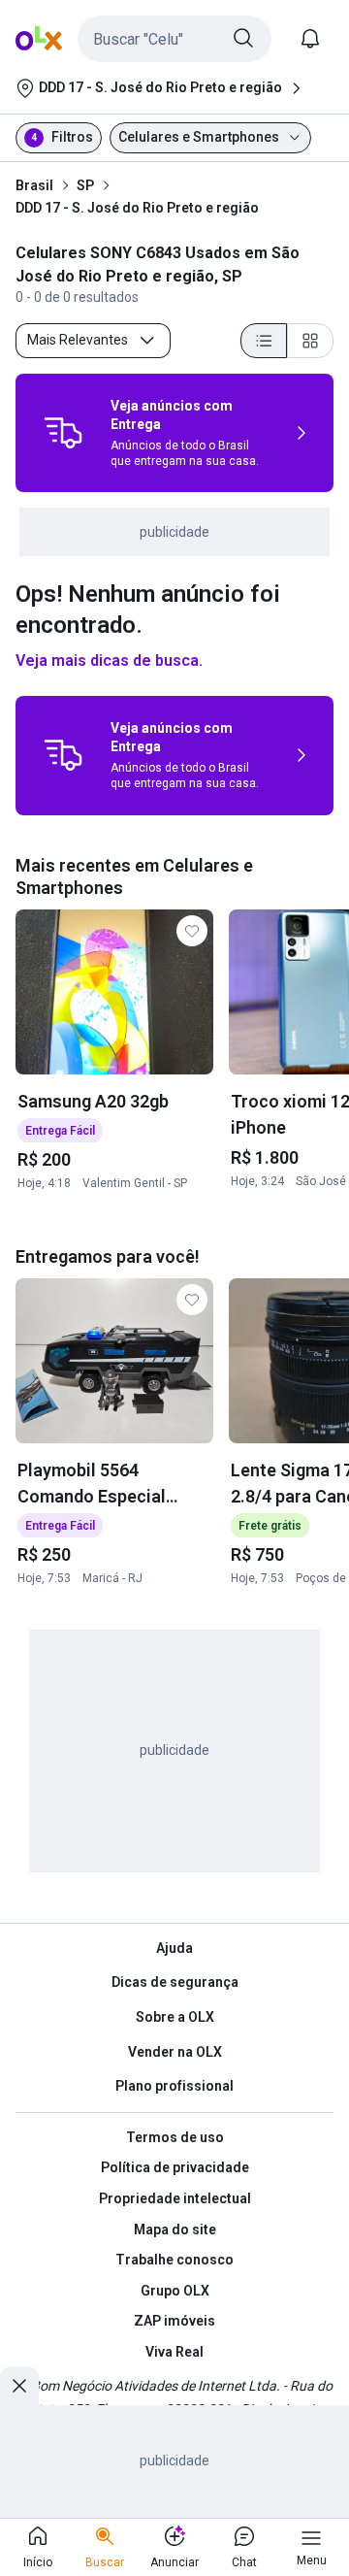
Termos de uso (175, 2137)
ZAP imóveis (174, 2321)
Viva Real (174, 2352)
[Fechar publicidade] (19, 2386)
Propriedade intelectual (175, 2198)
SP (85, 185)
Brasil (34, 185)
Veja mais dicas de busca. (109, 661)
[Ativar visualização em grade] (310, 341)
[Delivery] (63, 433)
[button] (174, 39)
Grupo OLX (175, 2291)
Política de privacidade (175, 2167)
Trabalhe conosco (174, 2260)
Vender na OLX (175, 2052)
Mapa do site (175, 2229)
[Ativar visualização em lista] (264, 341)
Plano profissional (174, 2086)
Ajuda (174, 1948)
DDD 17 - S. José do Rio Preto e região (137, 208)
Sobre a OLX (175, 2017)
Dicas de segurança (175, 1982)
